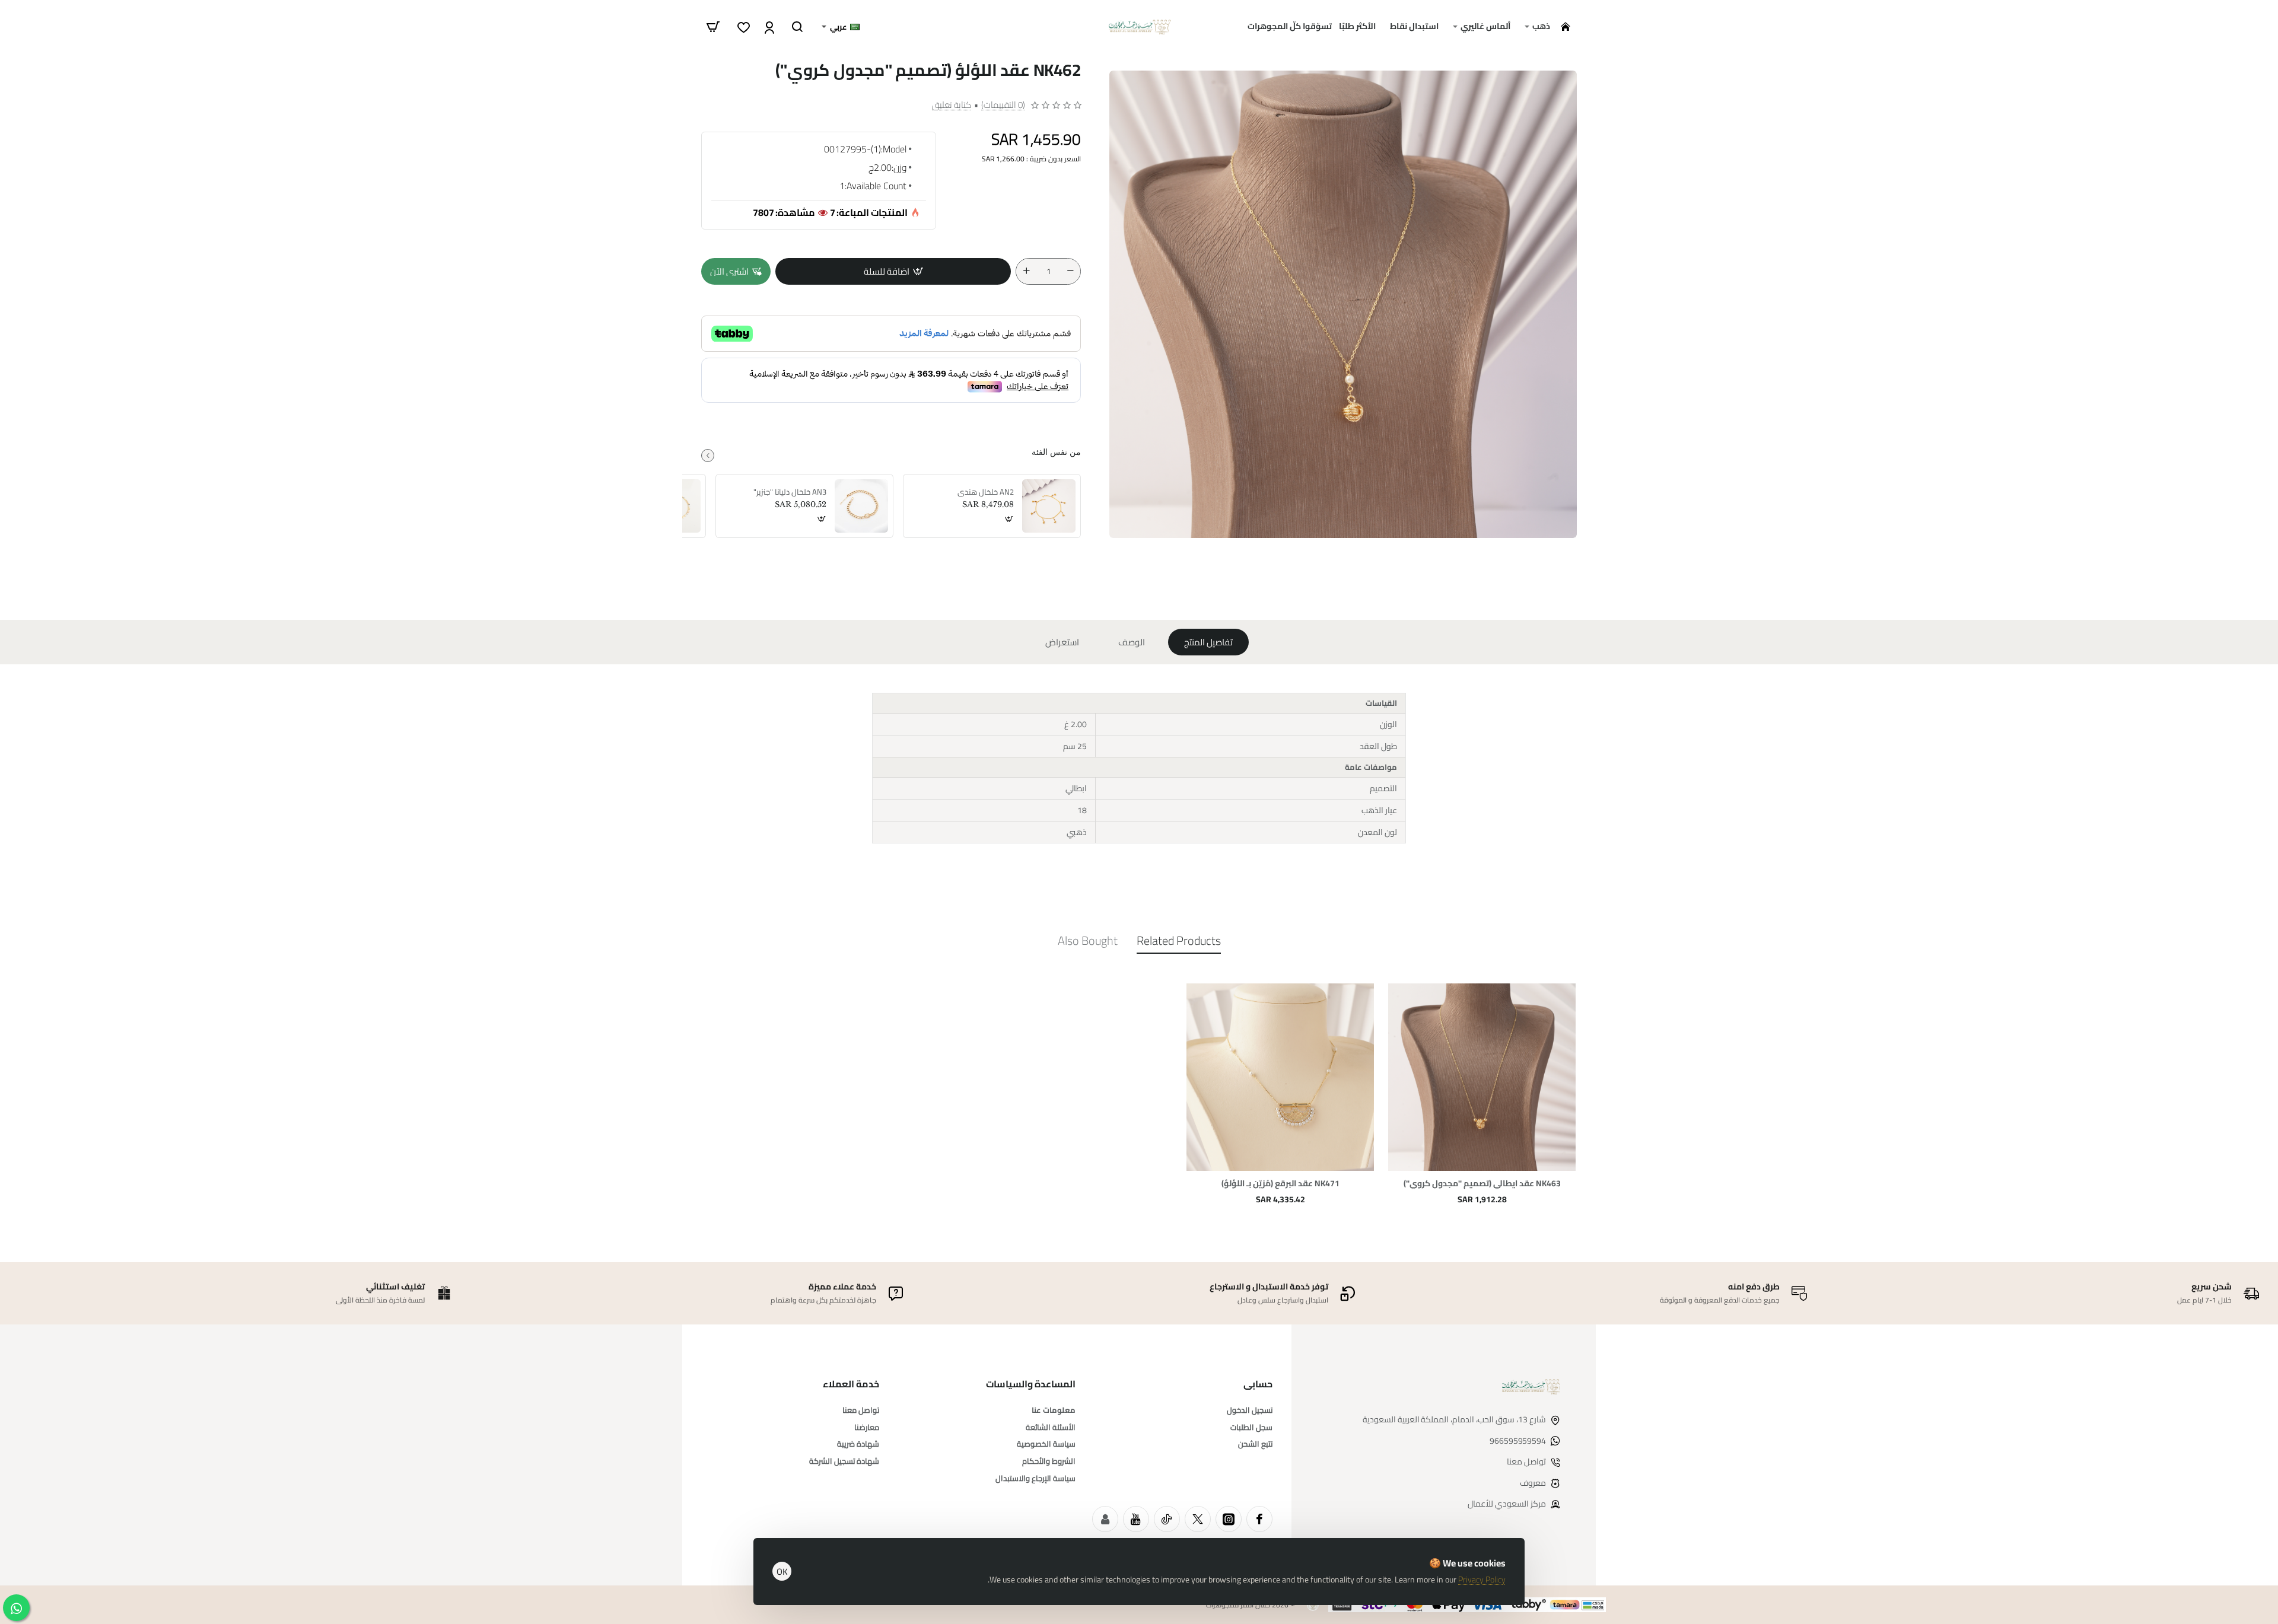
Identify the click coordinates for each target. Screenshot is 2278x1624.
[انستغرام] (1229, 1519)
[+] (1026, 271)
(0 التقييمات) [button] (1003, 105)
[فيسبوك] (1259, 1519)
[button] (893, 271)
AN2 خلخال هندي (986, 492)
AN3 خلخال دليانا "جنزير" (790, 492)
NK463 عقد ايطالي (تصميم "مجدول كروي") (1482, 1184)
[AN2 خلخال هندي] (1049, 506)
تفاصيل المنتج (1208, 642)
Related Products (1179, 942)
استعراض (1062, 642)
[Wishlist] (742, 27)
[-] (1070, 271)
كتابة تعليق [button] (952, 105)
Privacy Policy (1482, 1580)
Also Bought (1088, 942)
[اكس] (1198, 1519)
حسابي (1258, 1384)
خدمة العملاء (851, 1384)
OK (782, 1572)
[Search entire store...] (797, 27)
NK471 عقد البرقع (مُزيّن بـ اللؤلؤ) (1280, 1184)
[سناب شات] (1105, 1519)
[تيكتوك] (1167, 1519)
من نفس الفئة (1056, 452)
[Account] (768, 27)
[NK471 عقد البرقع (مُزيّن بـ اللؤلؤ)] (1280, 1077)
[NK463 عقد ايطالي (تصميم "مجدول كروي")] (1482, 1077)
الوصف (1132, 642)
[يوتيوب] (1136, 1519)
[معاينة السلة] (713, 27)
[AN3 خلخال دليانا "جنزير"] (861, 506)
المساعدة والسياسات (1031, 1384)
